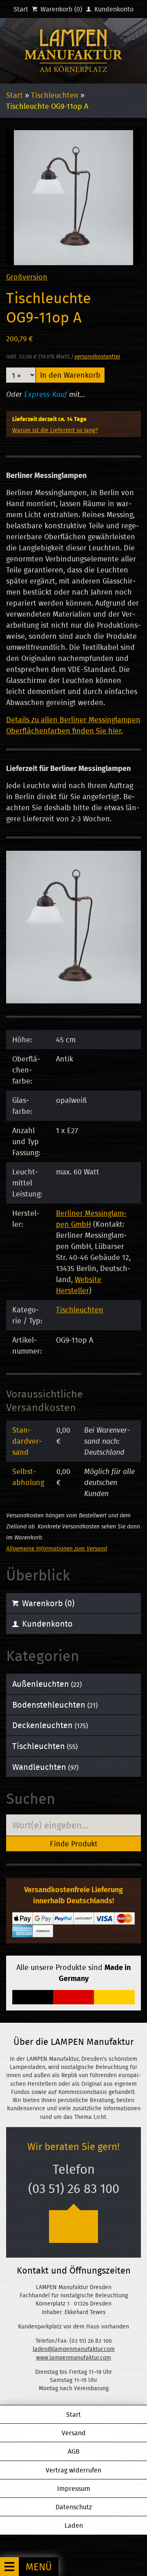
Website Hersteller (79, 1285)
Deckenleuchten (50, 1725)
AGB (74, 2451)
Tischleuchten (55, 95)
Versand (74, 2433)
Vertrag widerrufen (73, 2470)
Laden (74, 2525)
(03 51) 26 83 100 (74, 2188)
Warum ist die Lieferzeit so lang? (55, 430)
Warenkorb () (60, 9)
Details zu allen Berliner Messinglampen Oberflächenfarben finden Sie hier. (73, 725)
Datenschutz (74, 2507)
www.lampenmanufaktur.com (73, 2357)
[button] (29, 2567)
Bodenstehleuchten (55, 1705)
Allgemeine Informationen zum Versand (57, 1548)
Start (21, 9)
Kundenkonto (113, 9)
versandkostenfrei (97, 356)
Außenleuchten (47, 1684)
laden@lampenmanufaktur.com (74, 2349)
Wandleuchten (45, 1767)
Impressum (74, 2488)
